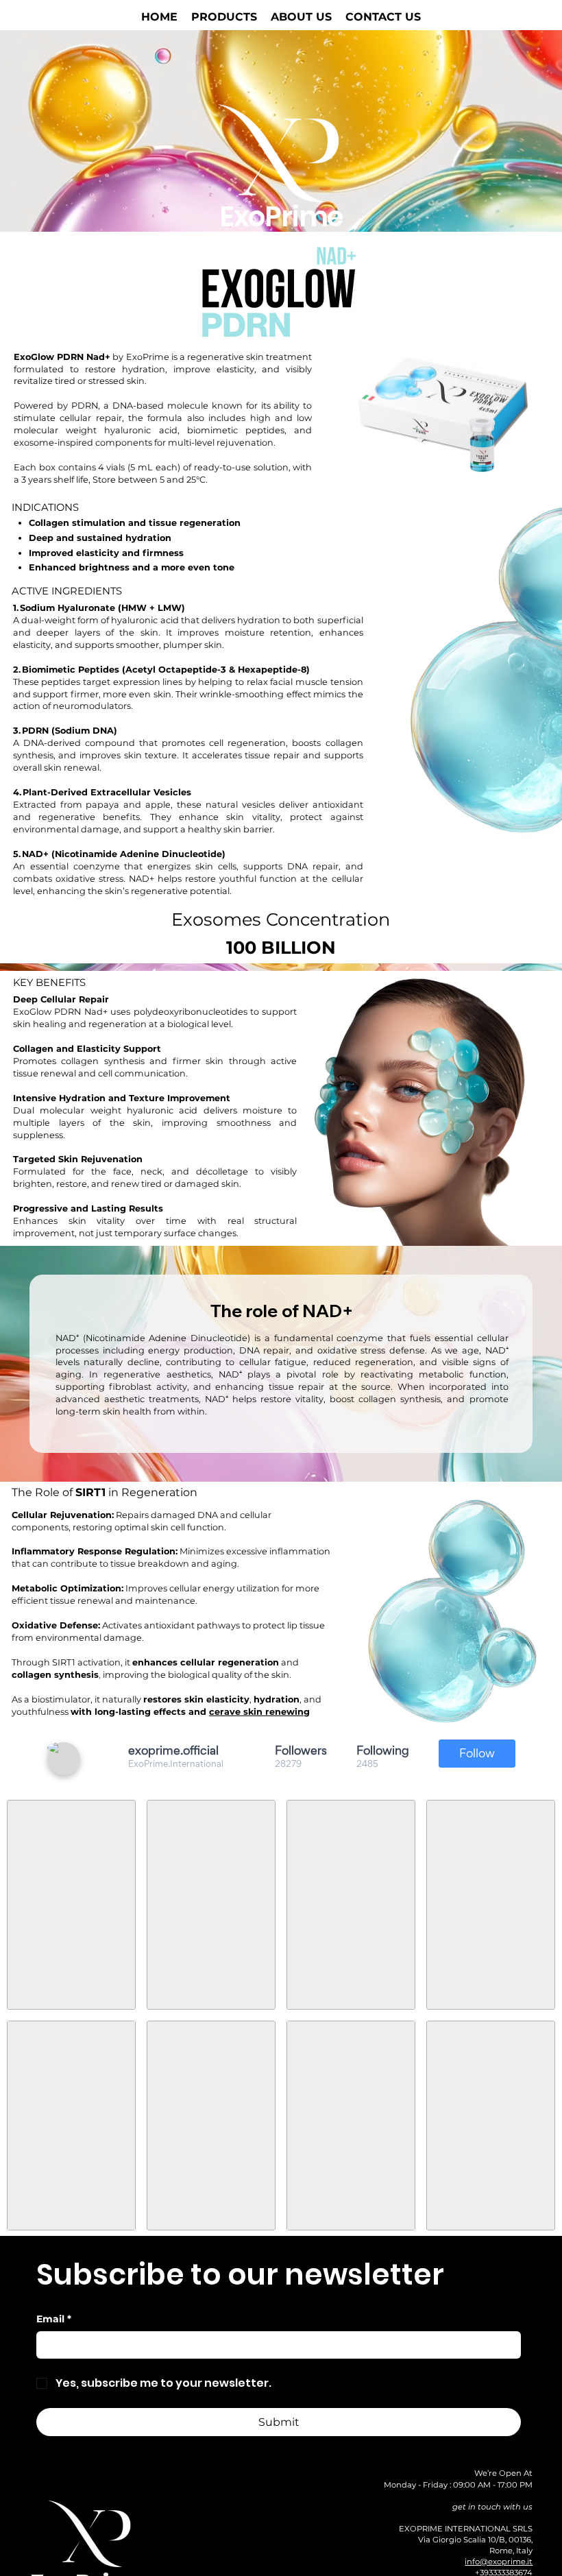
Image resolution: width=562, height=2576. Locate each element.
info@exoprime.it (499, 2562)
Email (54, 2319)
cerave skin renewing (259, 1712)
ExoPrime (281, 217)
